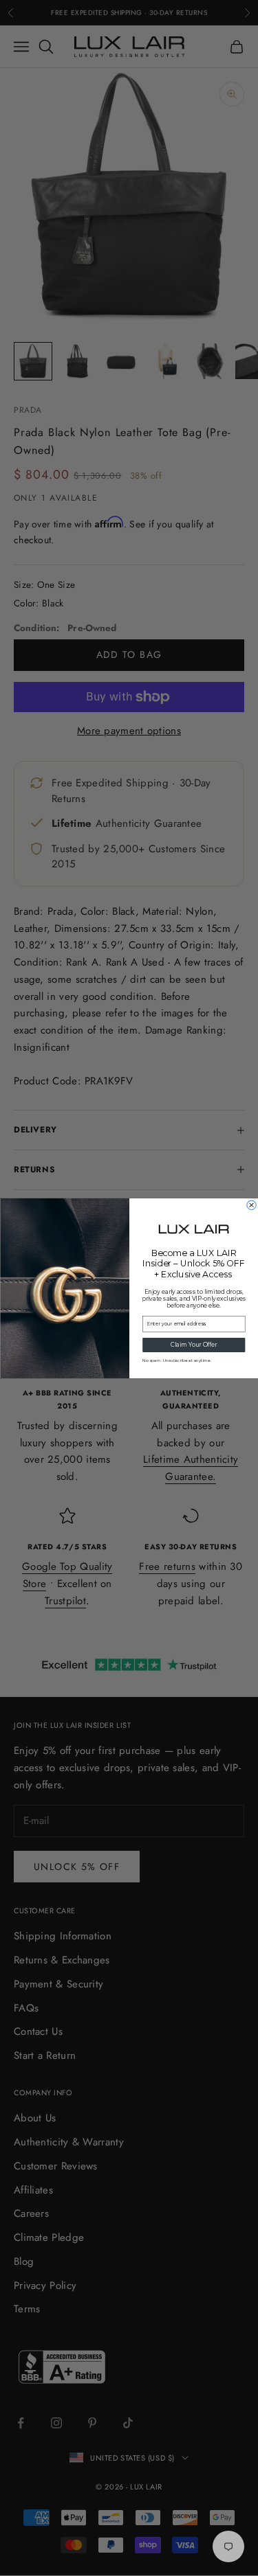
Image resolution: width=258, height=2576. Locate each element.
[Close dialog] (251, 1205)
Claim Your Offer (194, 1345)
